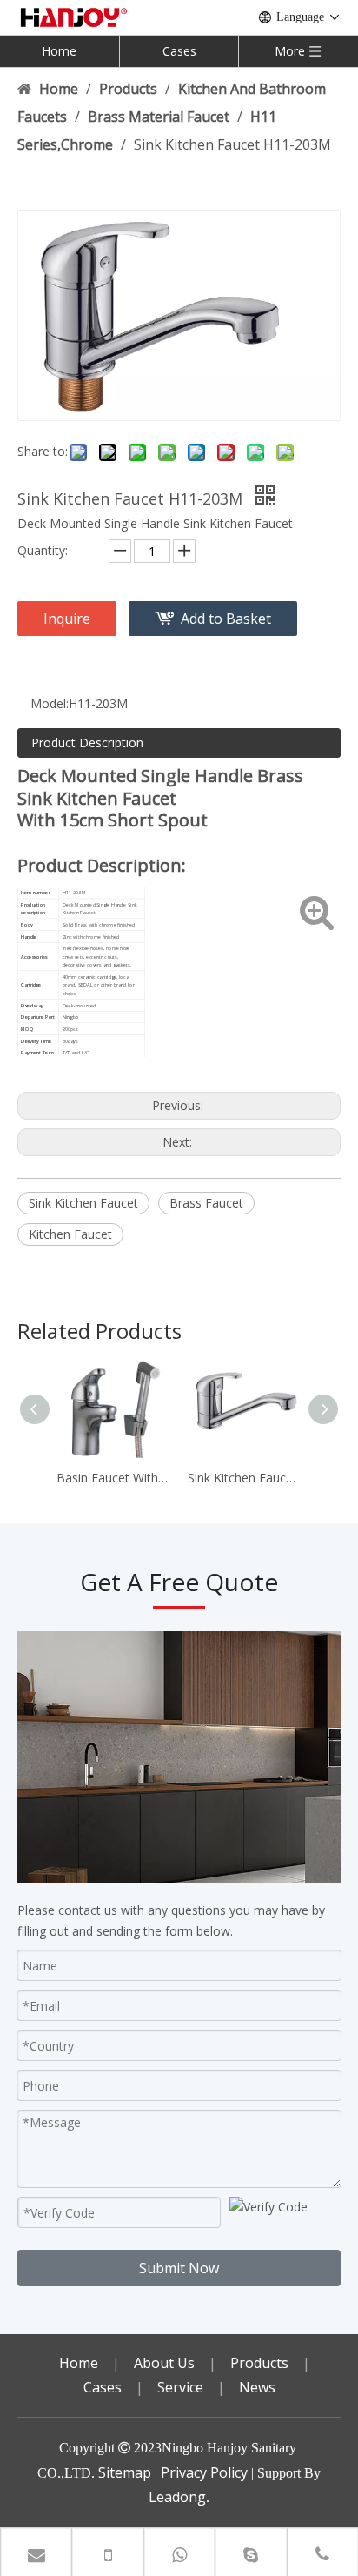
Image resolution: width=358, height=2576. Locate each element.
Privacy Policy (204, 2472)
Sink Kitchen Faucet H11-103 (245, 1478)
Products (259, 2363)
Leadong (177, 2497)
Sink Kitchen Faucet (83, 1203)
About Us (164, 2363)
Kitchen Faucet (70, 1234)
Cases (179, 51)
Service (180, 2387)
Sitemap (125, 2472)
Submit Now (179, 2268)
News (257, 2387)
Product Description (87, 743)
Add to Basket (226, 619)
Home (59, 51)
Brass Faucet (206, 1203)
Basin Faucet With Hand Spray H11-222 (113, 1478)
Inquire (67, 619)
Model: (50, 703)
